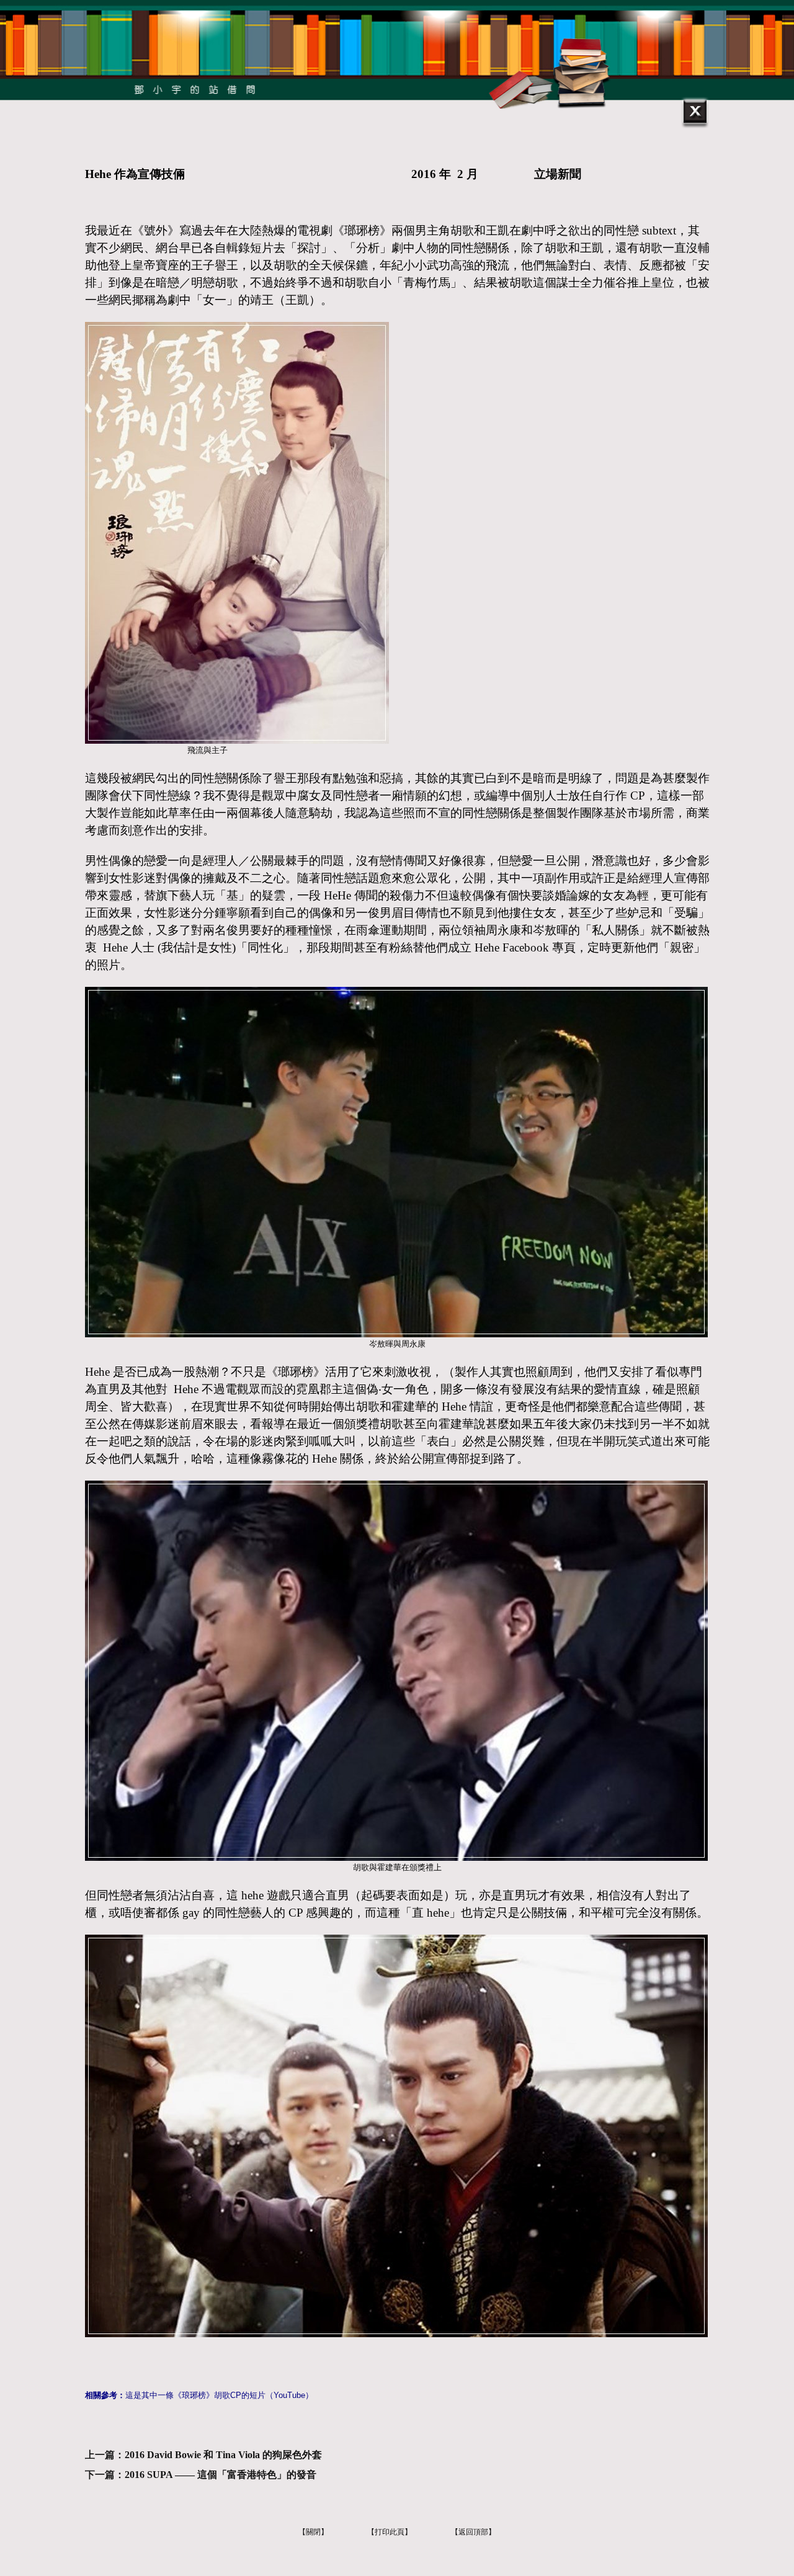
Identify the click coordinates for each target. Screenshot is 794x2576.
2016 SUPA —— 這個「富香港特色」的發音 (221, 2475)
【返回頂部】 (473, 2532)
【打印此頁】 (390, 2532)
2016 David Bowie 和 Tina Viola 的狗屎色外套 (223, 2455)
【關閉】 (313, 2532)
